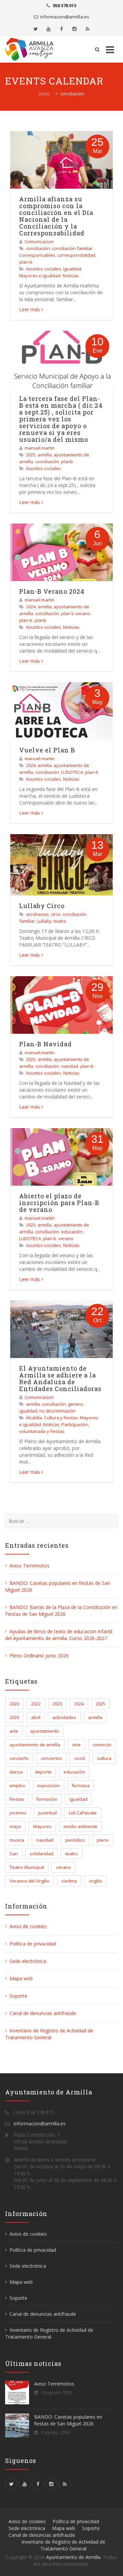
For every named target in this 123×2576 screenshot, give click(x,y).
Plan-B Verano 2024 (52, 591)
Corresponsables (37, 255)
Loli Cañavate (83, 1813)
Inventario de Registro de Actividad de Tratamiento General (49, 2034)
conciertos (51, 1758)
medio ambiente (80, 1826)
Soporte (18, 1996)
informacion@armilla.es (65, 17)
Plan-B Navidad (45, 1044)
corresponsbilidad (76, 255)
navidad (70, 1066)
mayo (15, 1826)
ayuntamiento (45, 1731)
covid (80, 1758)
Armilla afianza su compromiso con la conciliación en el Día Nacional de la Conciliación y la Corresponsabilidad (56, 216)
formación (47, 1799)
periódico (75, 1840)
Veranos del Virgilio (30, 1881)
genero (76, 1404)
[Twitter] (36, 29)
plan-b (26, 262)
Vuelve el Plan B (47, 750)
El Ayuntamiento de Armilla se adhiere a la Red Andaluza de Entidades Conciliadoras (60, 1378)
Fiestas (17, 1799)
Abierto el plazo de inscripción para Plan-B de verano (59, 1203)
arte (14, 1731)
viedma (69, 1881)
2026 (14, 1717)
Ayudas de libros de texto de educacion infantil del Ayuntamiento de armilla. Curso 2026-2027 (59, 1635)
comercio (102, 1745)
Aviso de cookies (28, 1926)
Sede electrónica (28, 1961)
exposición (49, 1785)
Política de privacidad (33, 1944)
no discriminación (57, 1411)
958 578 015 (64, 5)
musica (17, 1840)
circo (56, 914)
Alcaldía (34, 1418)
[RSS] (87, 29)
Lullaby (44, 921)
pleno (103, 1840)
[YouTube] (49, 29)
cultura (104, 1758)
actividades (64, 1717)
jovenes (18, 1813)
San (14, 1854)
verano (66, 1238)
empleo (17, 1785)
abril (36, 1717)
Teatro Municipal (27, 1867)
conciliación (38, 248)
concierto (19, 1758)
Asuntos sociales (44, 269)
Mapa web (21, 1978)
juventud (47, 1813)
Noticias (71, 276)
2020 (14, 1704)
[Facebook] (61, 29)
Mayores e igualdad (40, 276)
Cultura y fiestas (61, 1418)
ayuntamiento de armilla (35, 1745)
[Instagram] (74, 29)
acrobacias (37, 914)
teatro (60, 921)
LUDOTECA (72, 772)
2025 (31, 455)
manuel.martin (40, 448)
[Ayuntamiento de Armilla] (31, 49)
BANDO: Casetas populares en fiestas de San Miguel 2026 (68, 2420)
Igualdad (72, 269)
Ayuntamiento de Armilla (73, 2557)
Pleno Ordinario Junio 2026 (39, 1656)
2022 (36, 1704)
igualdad (28, 1411)
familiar (27, 921)
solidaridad (42, 1854)
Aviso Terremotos (30, 1566)
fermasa (81, 1785)
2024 (31, 607)
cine (76, 1745)
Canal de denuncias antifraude (43, 2013)
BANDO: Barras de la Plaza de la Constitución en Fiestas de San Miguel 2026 (61, 1611)
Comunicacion (39, 241)
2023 (31, 1059)
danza (16, 1772)
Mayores (42, 1826)
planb (67, 462)
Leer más (30, 309)
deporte (43, 1772)
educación (72, 1232)
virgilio (95, 1881)
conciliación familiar (72, 248)
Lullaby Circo (42, 906)
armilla (45, 455)
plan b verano (76, 613)
